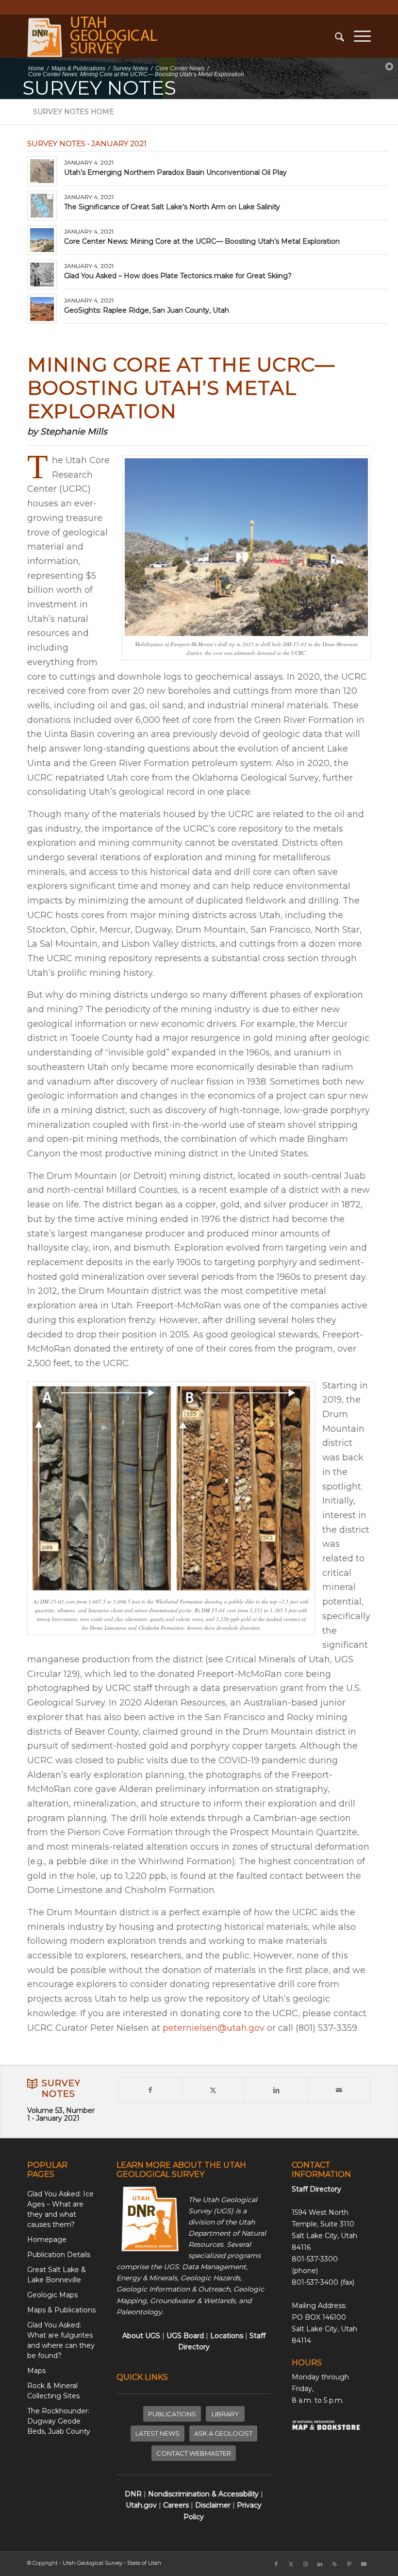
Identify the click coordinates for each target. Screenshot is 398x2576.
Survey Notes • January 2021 (87, 143)
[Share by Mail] (339, 2090)
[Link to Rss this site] (334, 2564)
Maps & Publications (61, 2310)
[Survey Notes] (32, 2084)
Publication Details (59, 2255)
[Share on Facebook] (150, 2090)
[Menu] (357, 36)
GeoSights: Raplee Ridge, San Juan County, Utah (147, 310)
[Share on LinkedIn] (276, 2090)
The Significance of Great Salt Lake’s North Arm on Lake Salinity (172, 207)
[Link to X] (291, 2564)
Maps (36, 2371)
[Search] (335, 36)
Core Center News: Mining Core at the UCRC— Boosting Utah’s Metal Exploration (202, 241)
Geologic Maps (52, 2295)
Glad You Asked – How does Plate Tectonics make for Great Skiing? (178, 276)
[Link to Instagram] (305, 2564)
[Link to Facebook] (276, 2564)
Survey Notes (61, 2089)
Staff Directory (316, 2189)
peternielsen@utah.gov (214, 2028)
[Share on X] (213, 2090)
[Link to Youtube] (364, 2564)
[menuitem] (335, 36)
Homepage (47, 2240)
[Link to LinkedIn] (320, 2564)
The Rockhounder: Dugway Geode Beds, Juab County (59, 2421)
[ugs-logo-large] (94, 36)
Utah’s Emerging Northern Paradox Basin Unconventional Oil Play (175, 172)
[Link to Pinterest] (349, 2564)
